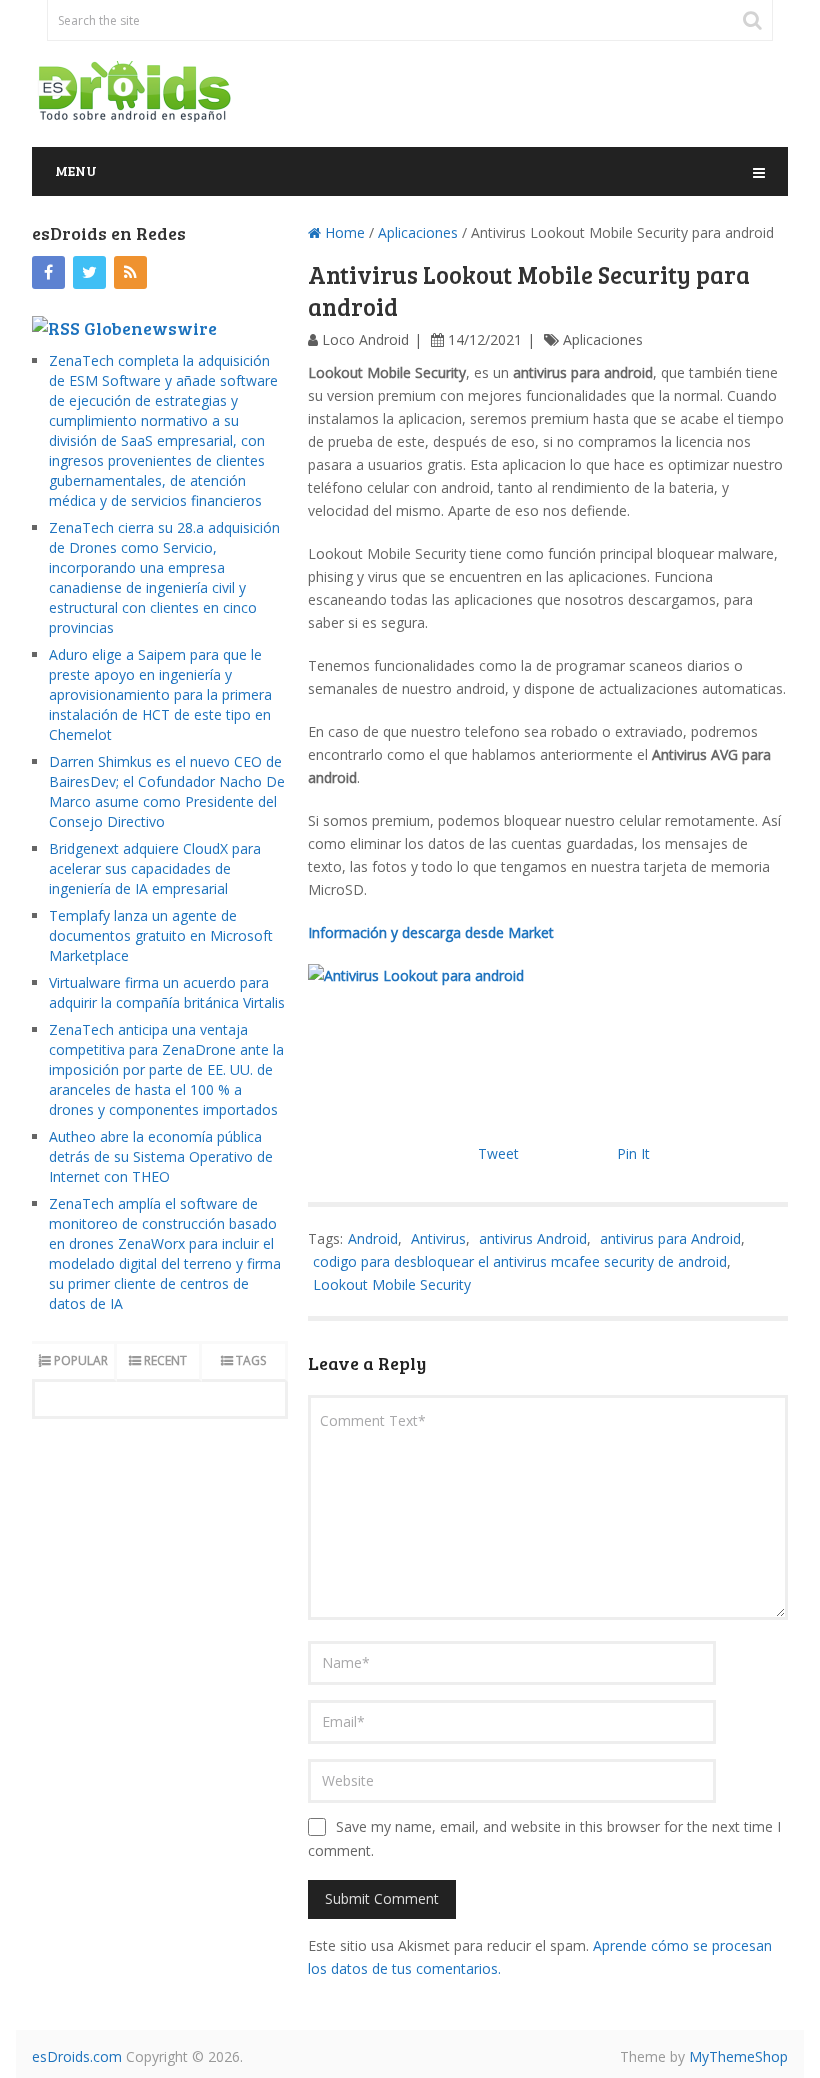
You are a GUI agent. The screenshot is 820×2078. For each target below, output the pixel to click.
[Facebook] (48, 272)
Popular (81, 1360)
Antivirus (438, 1238)
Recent (165, 1360)
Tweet (498, 1153)
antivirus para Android (670, 1238)
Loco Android (365, 339)
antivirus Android (533, 1238)
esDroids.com (77, 2056)
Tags (251, 1360)
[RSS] (130, 272)
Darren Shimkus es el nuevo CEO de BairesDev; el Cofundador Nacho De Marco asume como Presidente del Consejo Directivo (167, 791)
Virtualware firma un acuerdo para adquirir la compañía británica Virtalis (167, 992)
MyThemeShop (738, 2056)
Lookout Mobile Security (392, 1284)
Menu (76, 170)
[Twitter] (89, 272)
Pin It (633, 1153)
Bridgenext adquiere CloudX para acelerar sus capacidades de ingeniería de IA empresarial (155, 868)
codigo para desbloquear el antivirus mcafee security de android (520, 1261)
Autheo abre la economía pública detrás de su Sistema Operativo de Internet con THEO (161, 1156)
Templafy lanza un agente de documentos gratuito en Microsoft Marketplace (161, 935)
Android (373, 1238)
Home (343, 232)
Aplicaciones (418, 232)
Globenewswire (150, 328)
